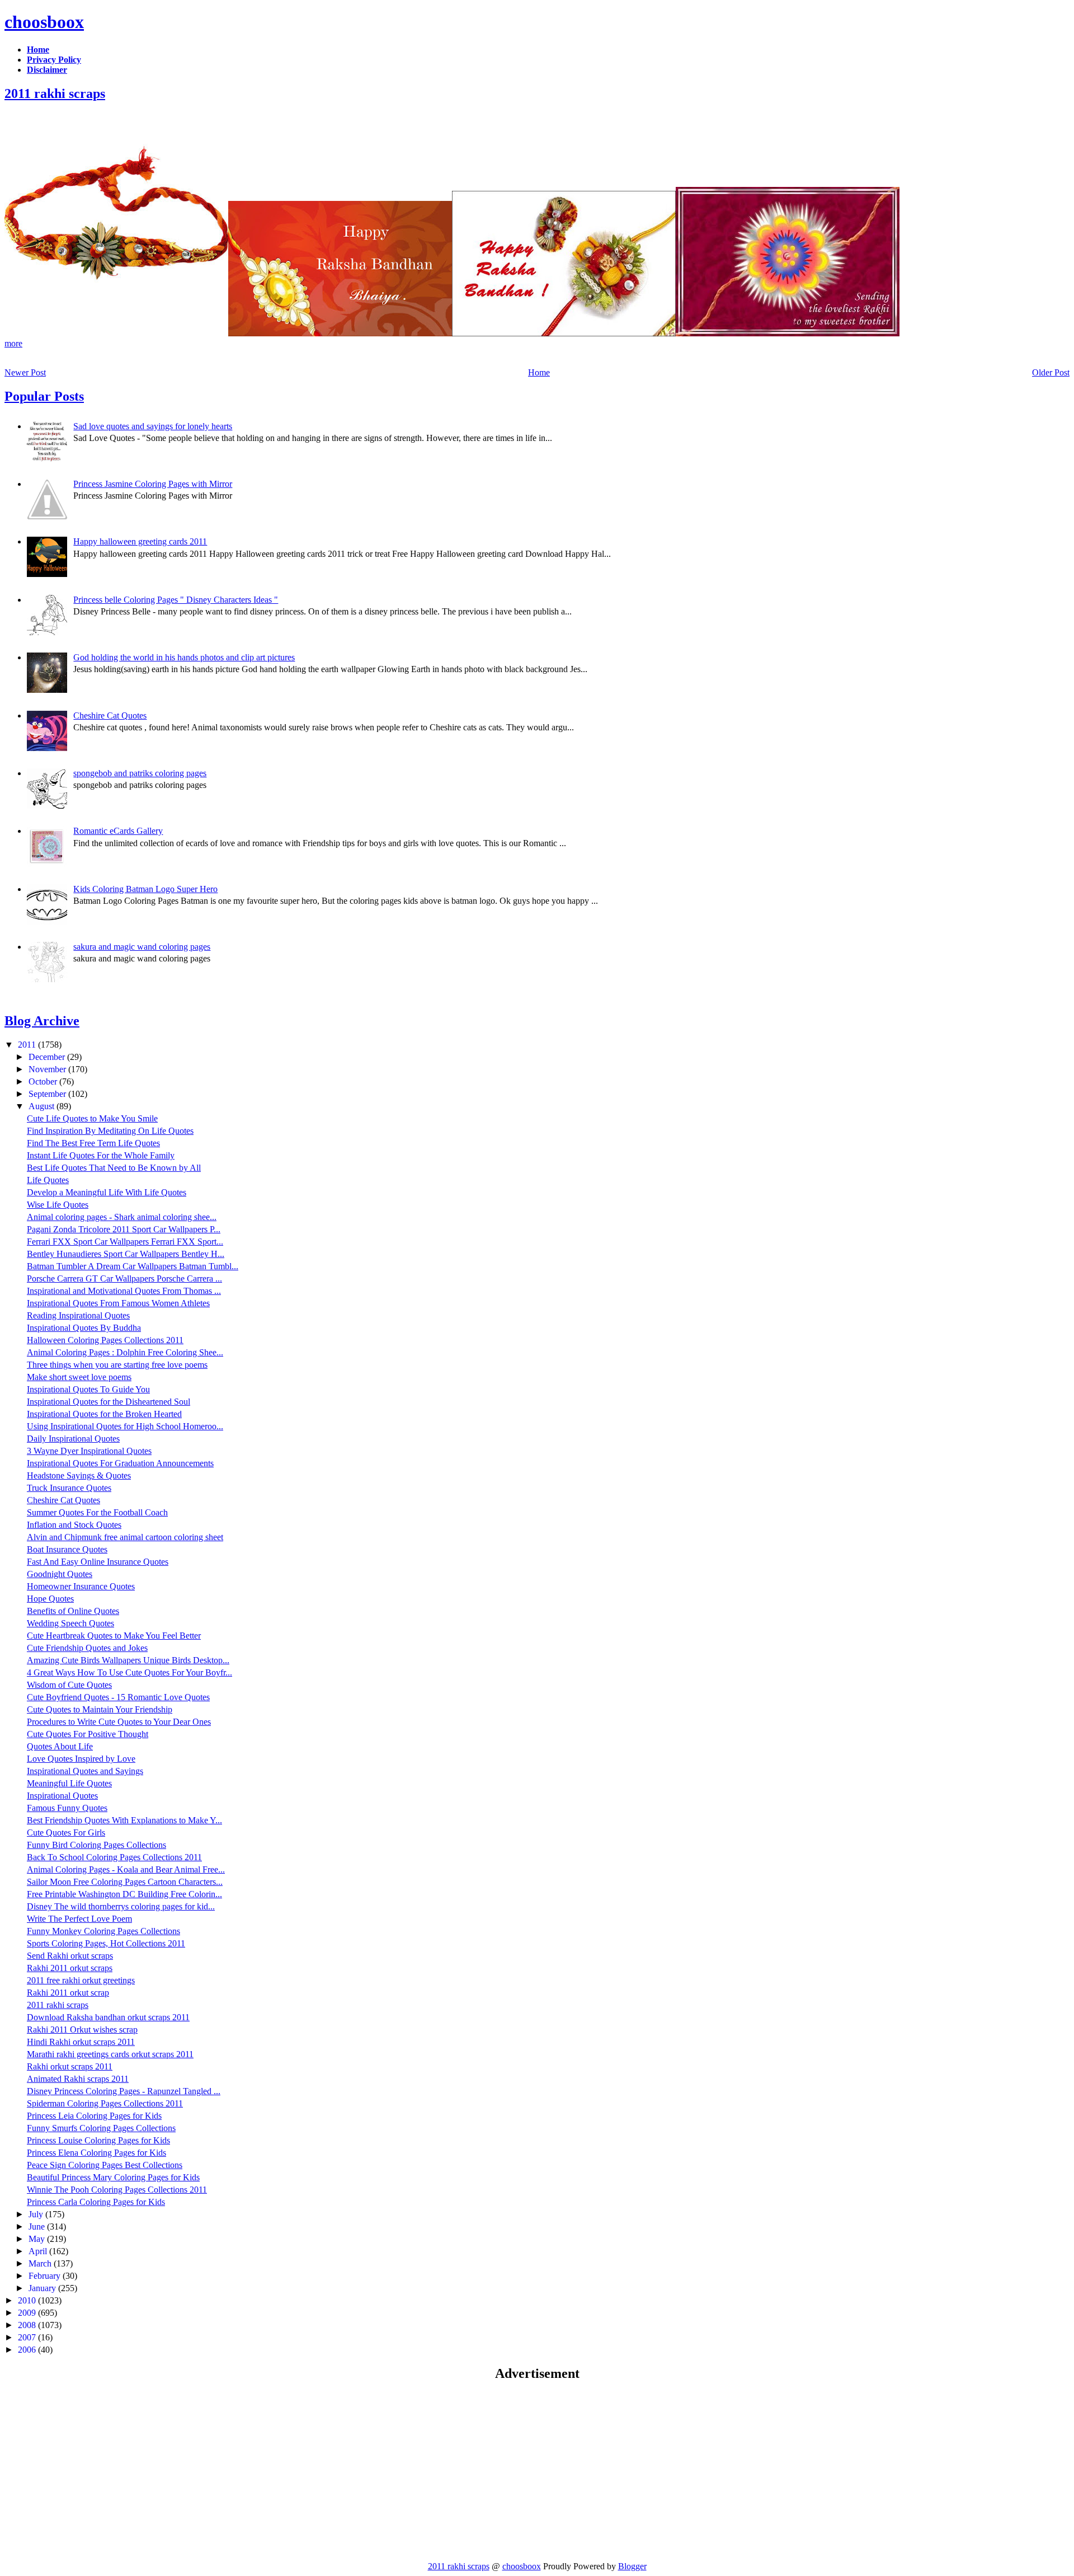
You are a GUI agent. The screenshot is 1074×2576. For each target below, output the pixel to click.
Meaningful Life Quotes (69, 1783)
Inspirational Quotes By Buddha (84, 1328)
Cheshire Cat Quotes (110, 715)
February (46, 2276)
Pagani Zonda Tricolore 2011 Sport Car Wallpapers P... (124, 1229)
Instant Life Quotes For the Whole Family (101, 1155)
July (37, 2214)
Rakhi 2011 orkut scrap (68, 1993)
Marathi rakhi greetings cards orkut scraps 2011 (110, 2054)
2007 (28, 2337)
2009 (28, 2313)
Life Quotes (48, 1180)
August (43, 1106)
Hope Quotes (50, 1599)
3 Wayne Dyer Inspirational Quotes (89, 1451)
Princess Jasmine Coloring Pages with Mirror (153, 484)
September (48, 1094)
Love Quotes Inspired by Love (81, 1759)
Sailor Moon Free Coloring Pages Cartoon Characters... (125, 1882)
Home (539, 372)
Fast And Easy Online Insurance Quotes (98, 1562)
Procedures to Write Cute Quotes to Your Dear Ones (119, 1722)
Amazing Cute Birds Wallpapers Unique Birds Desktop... (128, 1660)
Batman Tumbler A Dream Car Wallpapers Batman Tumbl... (133, 1266)
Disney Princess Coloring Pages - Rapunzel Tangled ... (124, 2091)
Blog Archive (42, 1021)
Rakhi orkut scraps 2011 (70, 2066)
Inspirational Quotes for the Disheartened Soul (109, 1402)
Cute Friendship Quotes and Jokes (87, 1648)
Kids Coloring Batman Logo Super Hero (145, 889)
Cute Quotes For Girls (66, 1833)
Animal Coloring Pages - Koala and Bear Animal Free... (126, 1869)
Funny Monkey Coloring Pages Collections (103, 1931)
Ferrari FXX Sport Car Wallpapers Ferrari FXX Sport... (125, 1242)
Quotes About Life (60, 1746)
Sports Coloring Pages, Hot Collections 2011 (106, 1943)
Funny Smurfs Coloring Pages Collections (101, 2128)
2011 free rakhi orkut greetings (81, 1980)
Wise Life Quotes (58, 1205)
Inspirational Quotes (62, 1796)
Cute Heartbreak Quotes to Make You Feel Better (114, 1636)
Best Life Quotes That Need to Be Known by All (114, 1168)
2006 (28, 2350)
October (44, 1081)
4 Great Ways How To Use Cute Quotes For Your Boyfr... (129, 1672)
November (48, 1069)
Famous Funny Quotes (67, 1808)
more (13, 343)
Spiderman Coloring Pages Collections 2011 (105, 2103)
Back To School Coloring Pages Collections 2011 (114, 1857)
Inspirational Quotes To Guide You (88, 1389)
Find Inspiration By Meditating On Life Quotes (110, 1131)
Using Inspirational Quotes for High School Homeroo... (125, 1426)
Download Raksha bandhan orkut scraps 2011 (108, 2017)
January (43, 2288)
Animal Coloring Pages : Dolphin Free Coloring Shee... (125, 1352)
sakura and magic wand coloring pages (142, 947)
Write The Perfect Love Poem (79, 1919)
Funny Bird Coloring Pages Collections (96, 1845)
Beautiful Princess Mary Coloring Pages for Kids (113, 2177)
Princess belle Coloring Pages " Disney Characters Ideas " (176, 600)
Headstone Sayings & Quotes (79, 1475)
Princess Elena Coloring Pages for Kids (96, 2153)
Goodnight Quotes (60, 1574)
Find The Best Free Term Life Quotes (93, 1143)
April (39, 2251)
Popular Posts (44, 396)
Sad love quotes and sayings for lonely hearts (153, 426)
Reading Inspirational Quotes (78, 1315)
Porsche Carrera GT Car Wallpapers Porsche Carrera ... (124, 1278)
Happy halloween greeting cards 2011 (140, 541)
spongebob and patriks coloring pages (140, 773)
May (38, 2239)
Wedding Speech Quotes (70, 1623)
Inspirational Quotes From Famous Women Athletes (118, 1303)
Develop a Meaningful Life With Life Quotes (107, 1192)
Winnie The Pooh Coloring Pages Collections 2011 (117, 2190)
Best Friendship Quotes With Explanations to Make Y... (124, 1820)
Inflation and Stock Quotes (74, 1525)
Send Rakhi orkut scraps (70, 1956)
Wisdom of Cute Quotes (69, 1685)
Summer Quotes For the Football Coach (97, 1512)
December (48, 1057)
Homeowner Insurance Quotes (81, 1586)
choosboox (44, 22)
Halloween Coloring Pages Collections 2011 (105, 1340)
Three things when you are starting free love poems (117, 1365)
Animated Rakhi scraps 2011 (78, 2079)
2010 (28, 2300)
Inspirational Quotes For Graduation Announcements (120, 1463)
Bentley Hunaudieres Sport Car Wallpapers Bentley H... (126, 1254)
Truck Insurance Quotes (69, 1488)
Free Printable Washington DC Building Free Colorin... (124, 1894)
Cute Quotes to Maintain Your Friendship (100, 1709)
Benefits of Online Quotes (73, 1611)
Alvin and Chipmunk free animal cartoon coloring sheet (125, 1537)
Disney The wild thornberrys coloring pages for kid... (121, 1906)
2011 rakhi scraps (55, 93)
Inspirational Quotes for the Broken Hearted (104, 1414)
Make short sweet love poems (79, 1377)
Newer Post (25, 372)
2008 (28, 2325)
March (41, 2263)
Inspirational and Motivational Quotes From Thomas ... (124, 1291)
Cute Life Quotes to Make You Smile (92, 1118)
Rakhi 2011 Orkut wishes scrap (82, 2030)
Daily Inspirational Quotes (73, 1439)
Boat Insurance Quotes (67, 1549)
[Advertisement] (98, 2471)
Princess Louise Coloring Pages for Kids (98, 2140)
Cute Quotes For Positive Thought (88, 1734)
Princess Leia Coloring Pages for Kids (94, 2116)
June (38, 2227)
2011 (28, 1045)
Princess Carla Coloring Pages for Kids (96, 2202)
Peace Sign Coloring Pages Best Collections (105, 2165)
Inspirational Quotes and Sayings (85, 1771)
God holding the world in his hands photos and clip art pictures (184, 657)
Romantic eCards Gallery (118, 831)
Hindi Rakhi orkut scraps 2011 (81, 2042)
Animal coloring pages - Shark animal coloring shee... (122, 1217)
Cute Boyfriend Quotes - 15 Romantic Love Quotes (118, 1697)
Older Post (1051, 372)
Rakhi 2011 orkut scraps (70, 1968)
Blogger (632, 2566)
